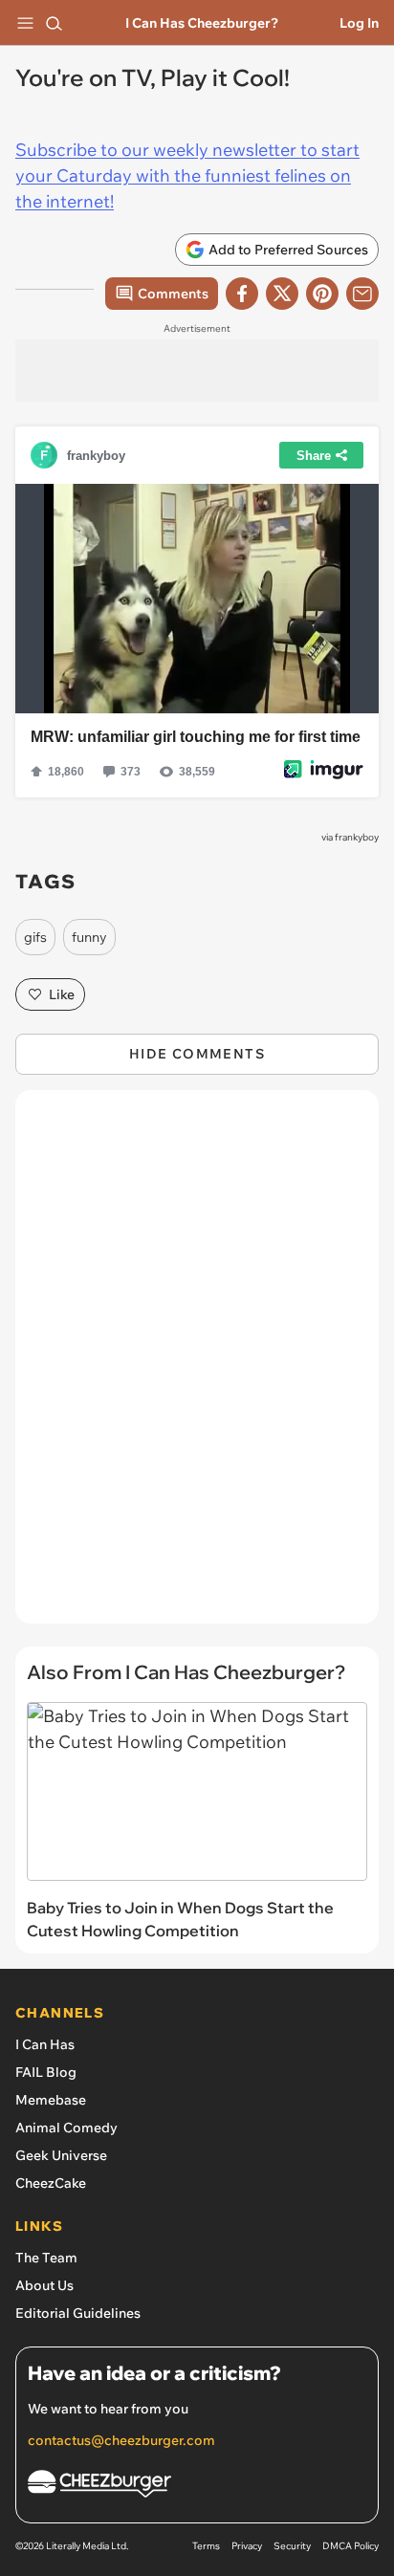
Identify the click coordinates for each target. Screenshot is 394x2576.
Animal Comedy (66, 2128)
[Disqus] (197, 1366)
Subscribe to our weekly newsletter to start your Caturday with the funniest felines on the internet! (187, 175)
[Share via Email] (362, 294)
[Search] (54, 23)
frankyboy (357, 837)
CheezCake (51, 2183)
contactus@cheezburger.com (121, 2440)
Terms (206, 2546)
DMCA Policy (350, 2546)
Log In (359, 23)
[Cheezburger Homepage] (197, 2487)
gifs (35, 937)
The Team (46, 2258)
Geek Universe (61, 2155)
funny (89, 937)
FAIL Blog (46, 2072)
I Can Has (45, 2044)
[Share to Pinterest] (322, 294)
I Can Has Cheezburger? (202, 23)
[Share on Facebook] (242, 294)
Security (292, 2546)
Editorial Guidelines (78, 2313)
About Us (44, 2285)
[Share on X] (282, 294)
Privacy (247, 2546)
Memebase (51, 2100)
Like (62, 994)
